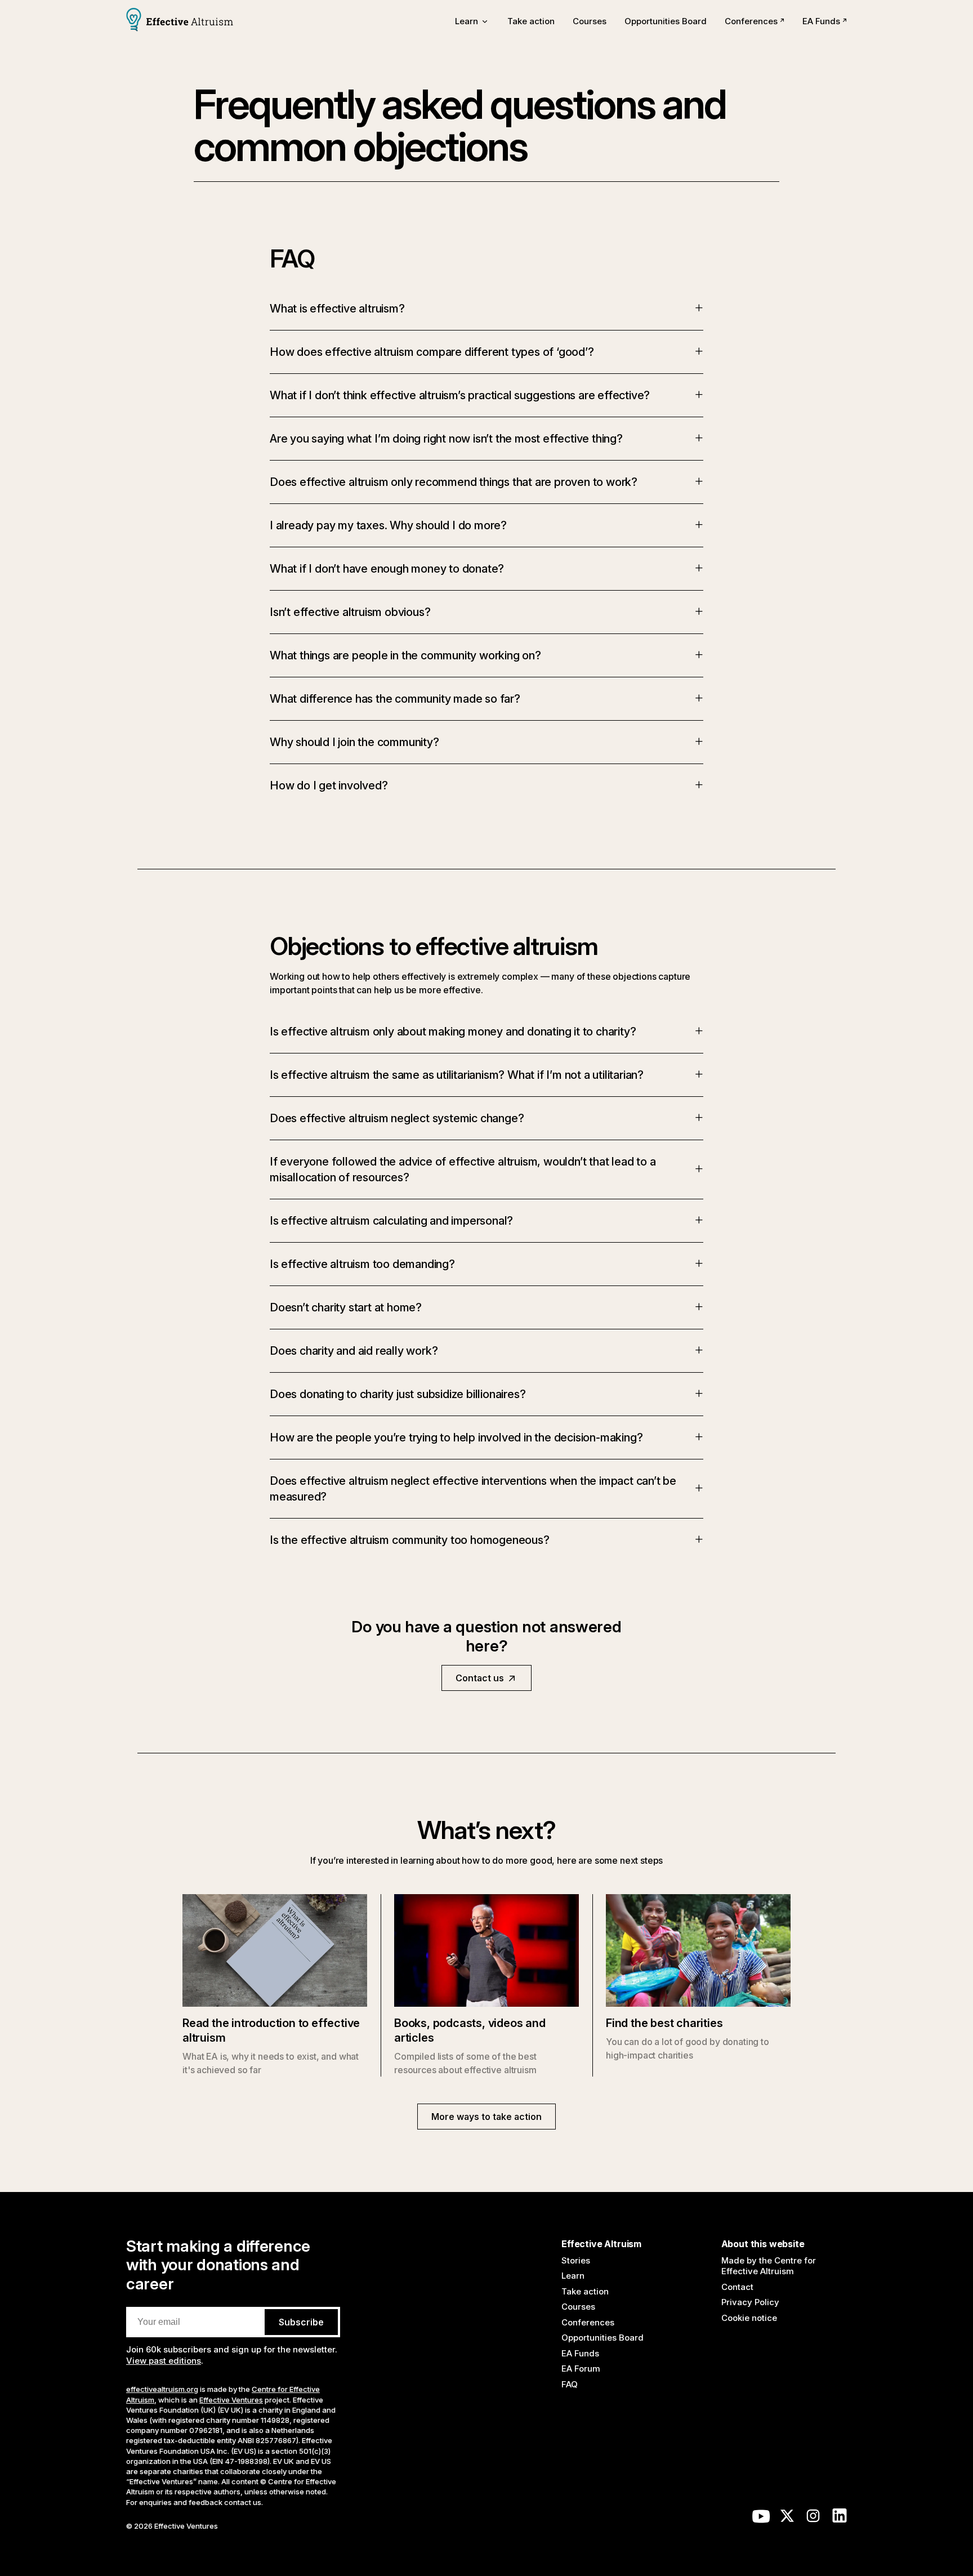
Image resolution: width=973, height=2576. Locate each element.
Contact (737, 2287)
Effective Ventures (231, 2400)
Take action (531, 21)
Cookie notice (749, 2318)
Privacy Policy (750, 2302)
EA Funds (821, 21)
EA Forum (581, 2369)
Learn (573, 2276)
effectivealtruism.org (162, 2389)
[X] (787, 2519)
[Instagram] (813, 2519)
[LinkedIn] (840, 2519)
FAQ (570, 2384)
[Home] (180, 21)
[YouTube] (761, 2519)
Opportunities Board (666, 21)
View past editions (164, 2361)
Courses (590, 21)
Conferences (751, 21)
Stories (576, 2260)
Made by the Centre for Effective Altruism (769, 2266)
